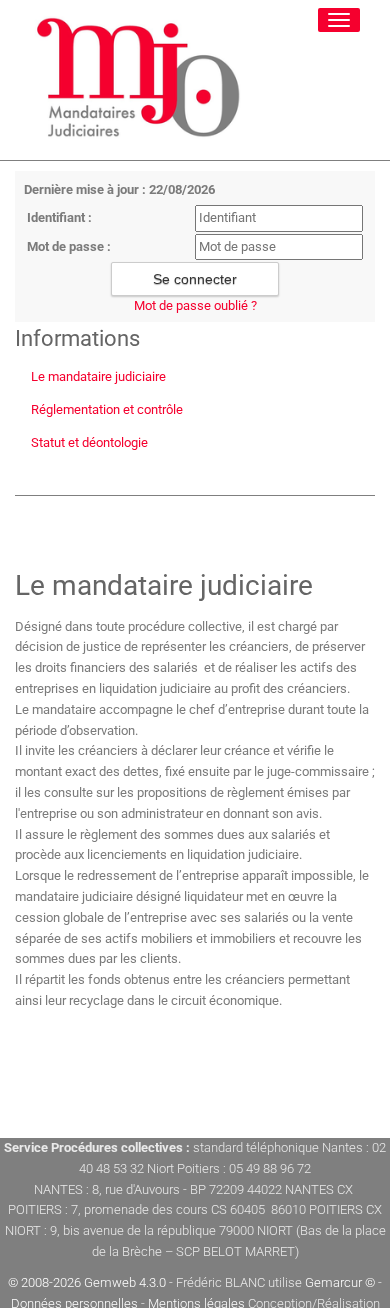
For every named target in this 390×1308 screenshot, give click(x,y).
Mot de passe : (69, 246)
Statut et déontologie (89, 442)
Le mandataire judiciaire (98, 376)
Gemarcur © (340, 1282)
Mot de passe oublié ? (195, 305)
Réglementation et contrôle (107, 409)
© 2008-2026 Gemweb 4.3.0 (87, 1282)
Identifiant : (59, 217)
